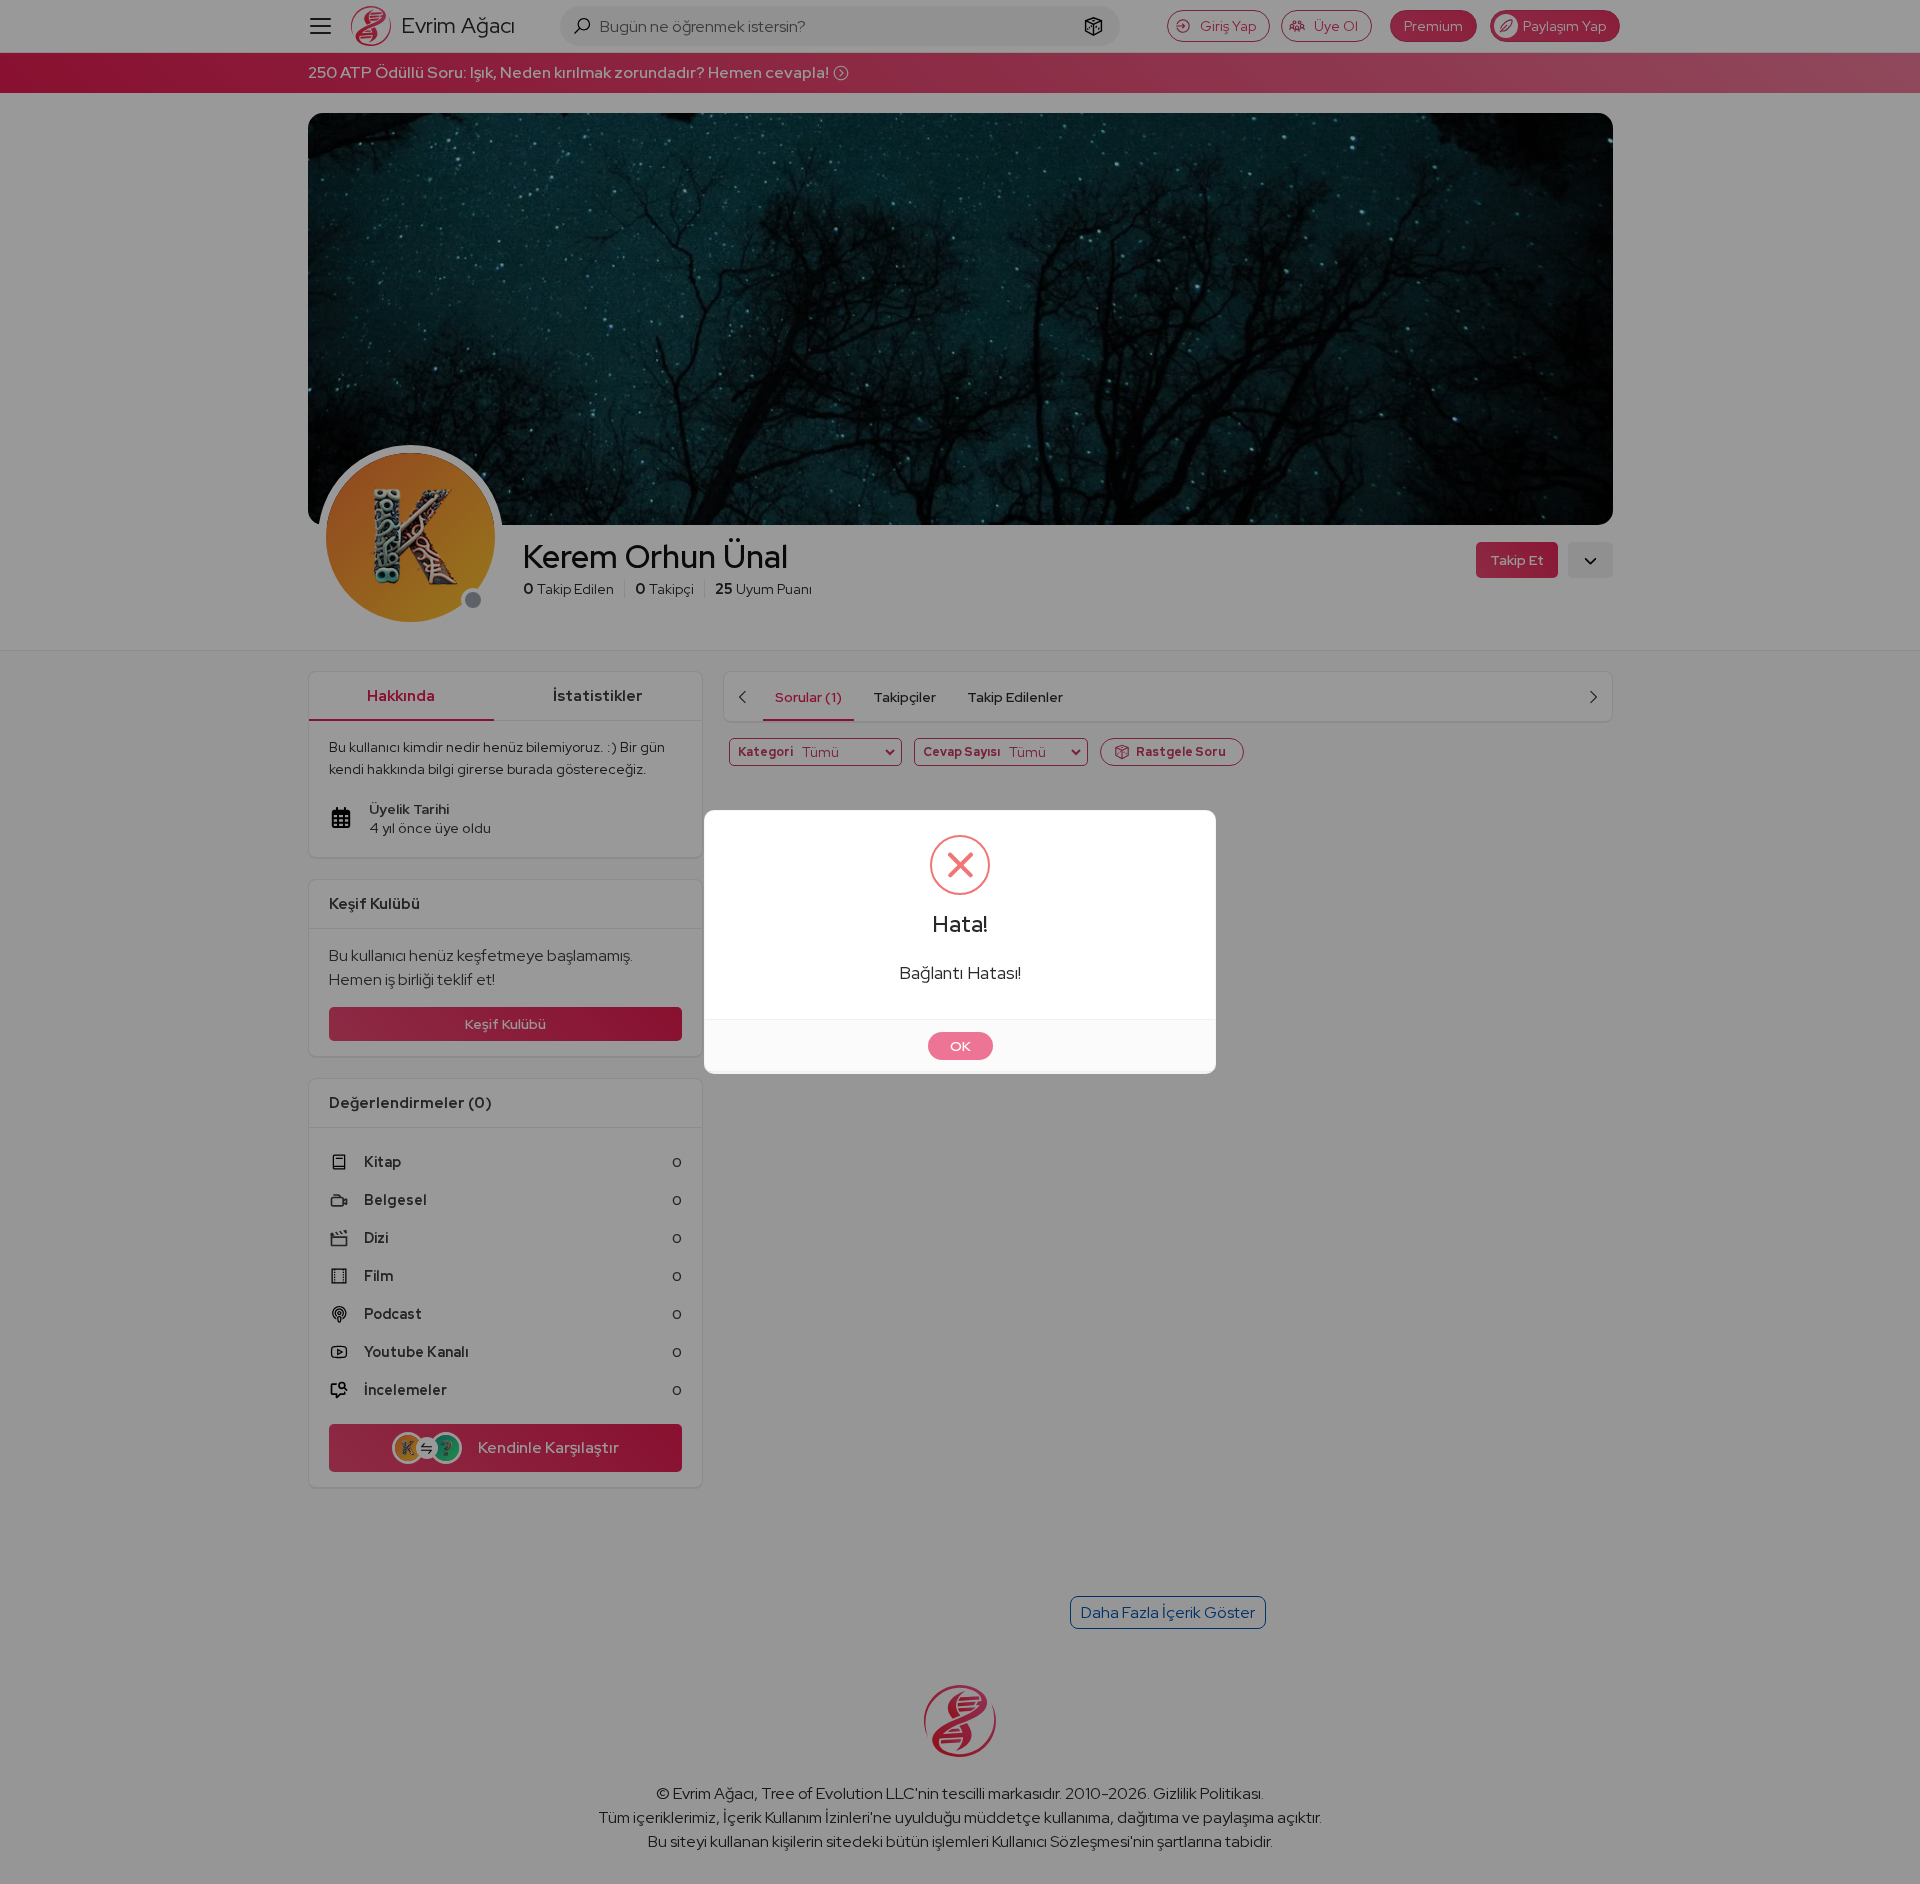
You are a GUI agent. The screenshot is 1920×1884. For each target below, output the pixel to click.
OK (960, 1046)
